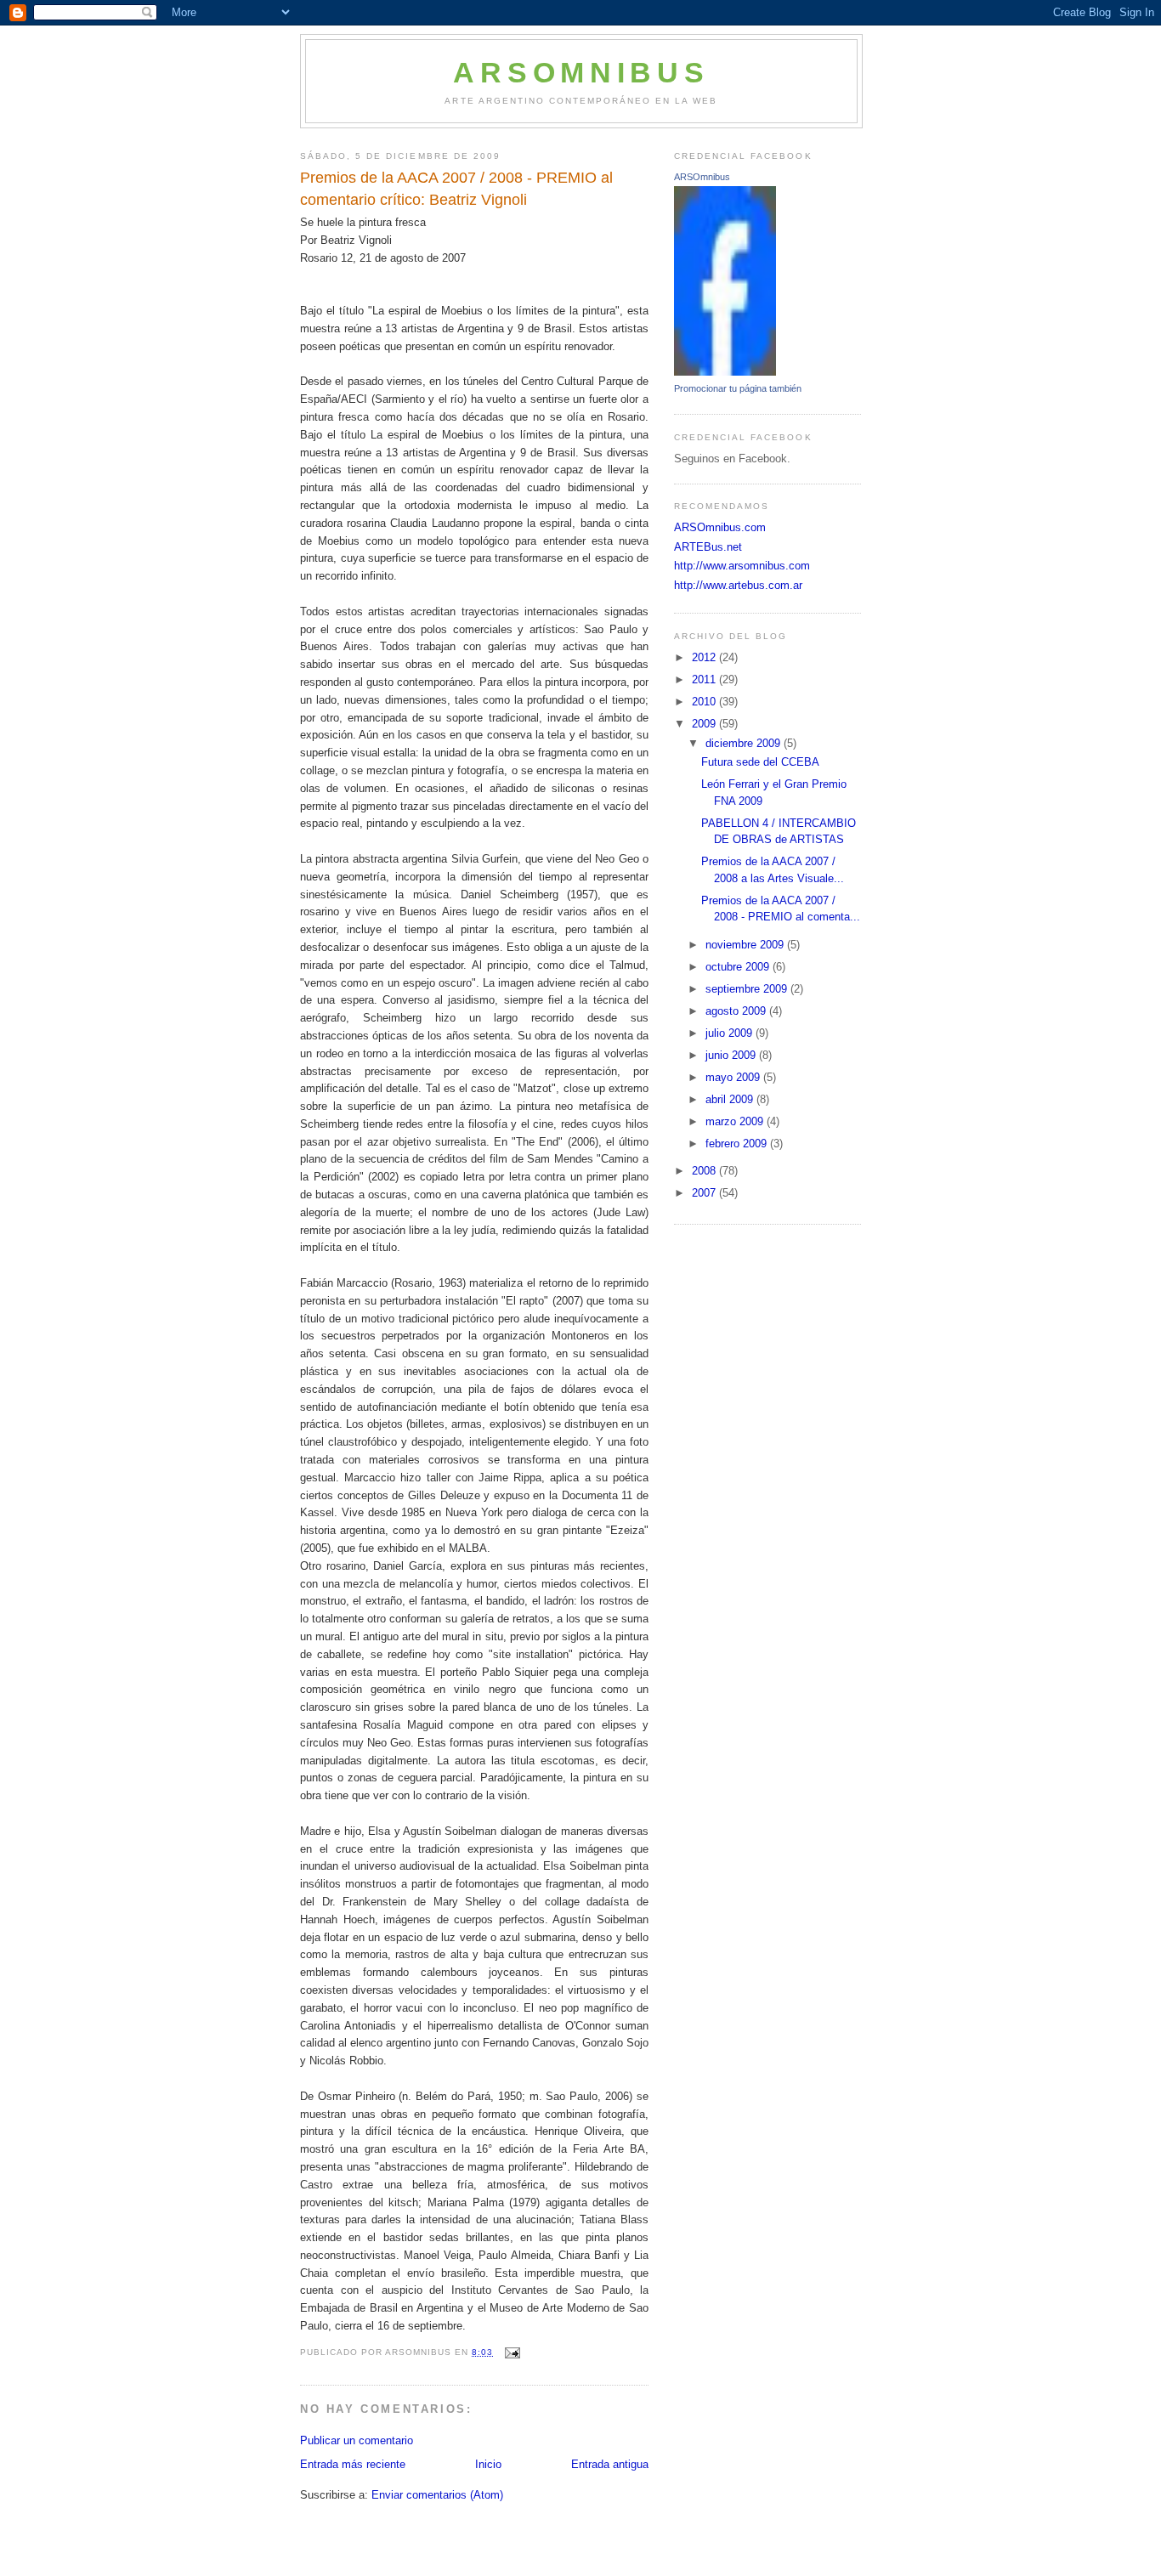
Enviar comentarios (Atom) (437, 2495)
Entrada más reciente (353, 2464)
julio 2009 (731, 1033)
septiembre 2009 (748, 989)
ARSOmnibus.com (720, 527)
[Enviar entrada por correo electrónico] (511, 2352)
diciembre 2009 (745, 743)
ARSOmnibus (702, 177)
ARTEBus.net (708, 547)
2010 (705, 702)
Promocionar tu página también (738, 388)
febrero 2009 (738, 1144)
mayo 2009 (734, 1077)
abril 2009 (731, 1099)
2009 (705, 724)
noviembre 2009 (746, 945)
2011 (705, 679)
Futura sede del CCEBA (760, 762)
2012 (705, 657)
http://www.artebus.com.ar (738, 585)
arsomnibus (581, 73)
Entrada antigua (610, 2464)
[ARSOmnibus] (725, 372)
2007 (705, 1193)
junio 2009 (732, 1055)
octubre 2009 (739, 967)
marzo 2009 (736, 1121)
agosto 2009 (737, 1011)
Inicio (488, 2464)
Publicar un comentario (357, 2440)
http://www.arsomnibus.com (742, 566)
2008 (705, 1171)
